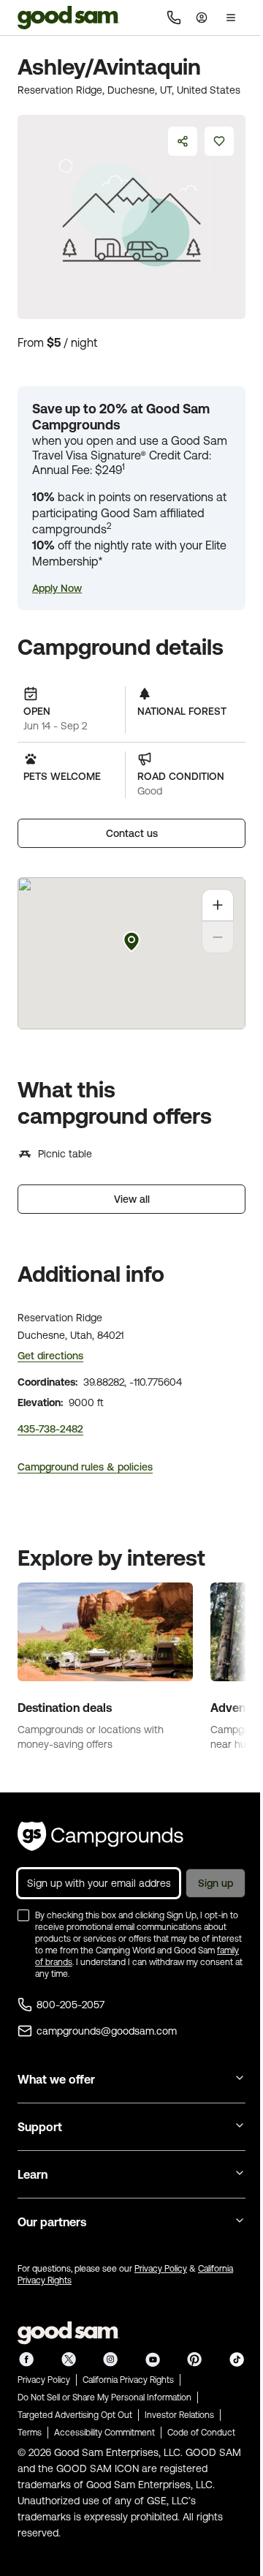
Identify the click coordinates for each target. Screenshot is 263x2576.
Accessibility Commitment (104, 2433)
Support (40, 2127)
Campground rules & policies (85, 1467)
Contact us (132, 833)
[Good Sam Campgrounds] (100, 1836)
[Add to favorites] (219, 141)
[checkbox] (23, 1915)
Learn (33, 2174)
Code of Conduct (201, 2433)
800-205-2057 (70, 2005)
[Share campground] (183, 141)
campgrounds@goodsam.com (107, 2031)
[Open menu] (231, 18)
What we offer (56, 2079)
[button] (57, 588)
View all (132, 1199)
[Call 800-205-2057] (174, 18)
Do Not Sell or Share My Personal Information (104, 2397)
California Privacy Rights (128, 2380)
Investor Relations (179, 2415)
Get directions (50, 1356)
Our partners (52, 2222)
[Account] (202, 18)
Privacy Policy (161, 2269)
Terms (30, 2433)
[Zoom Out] (218, 937)
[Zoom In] (218, 905)
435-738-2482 (50, 1429)
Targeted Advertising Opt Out (75, 2415)
